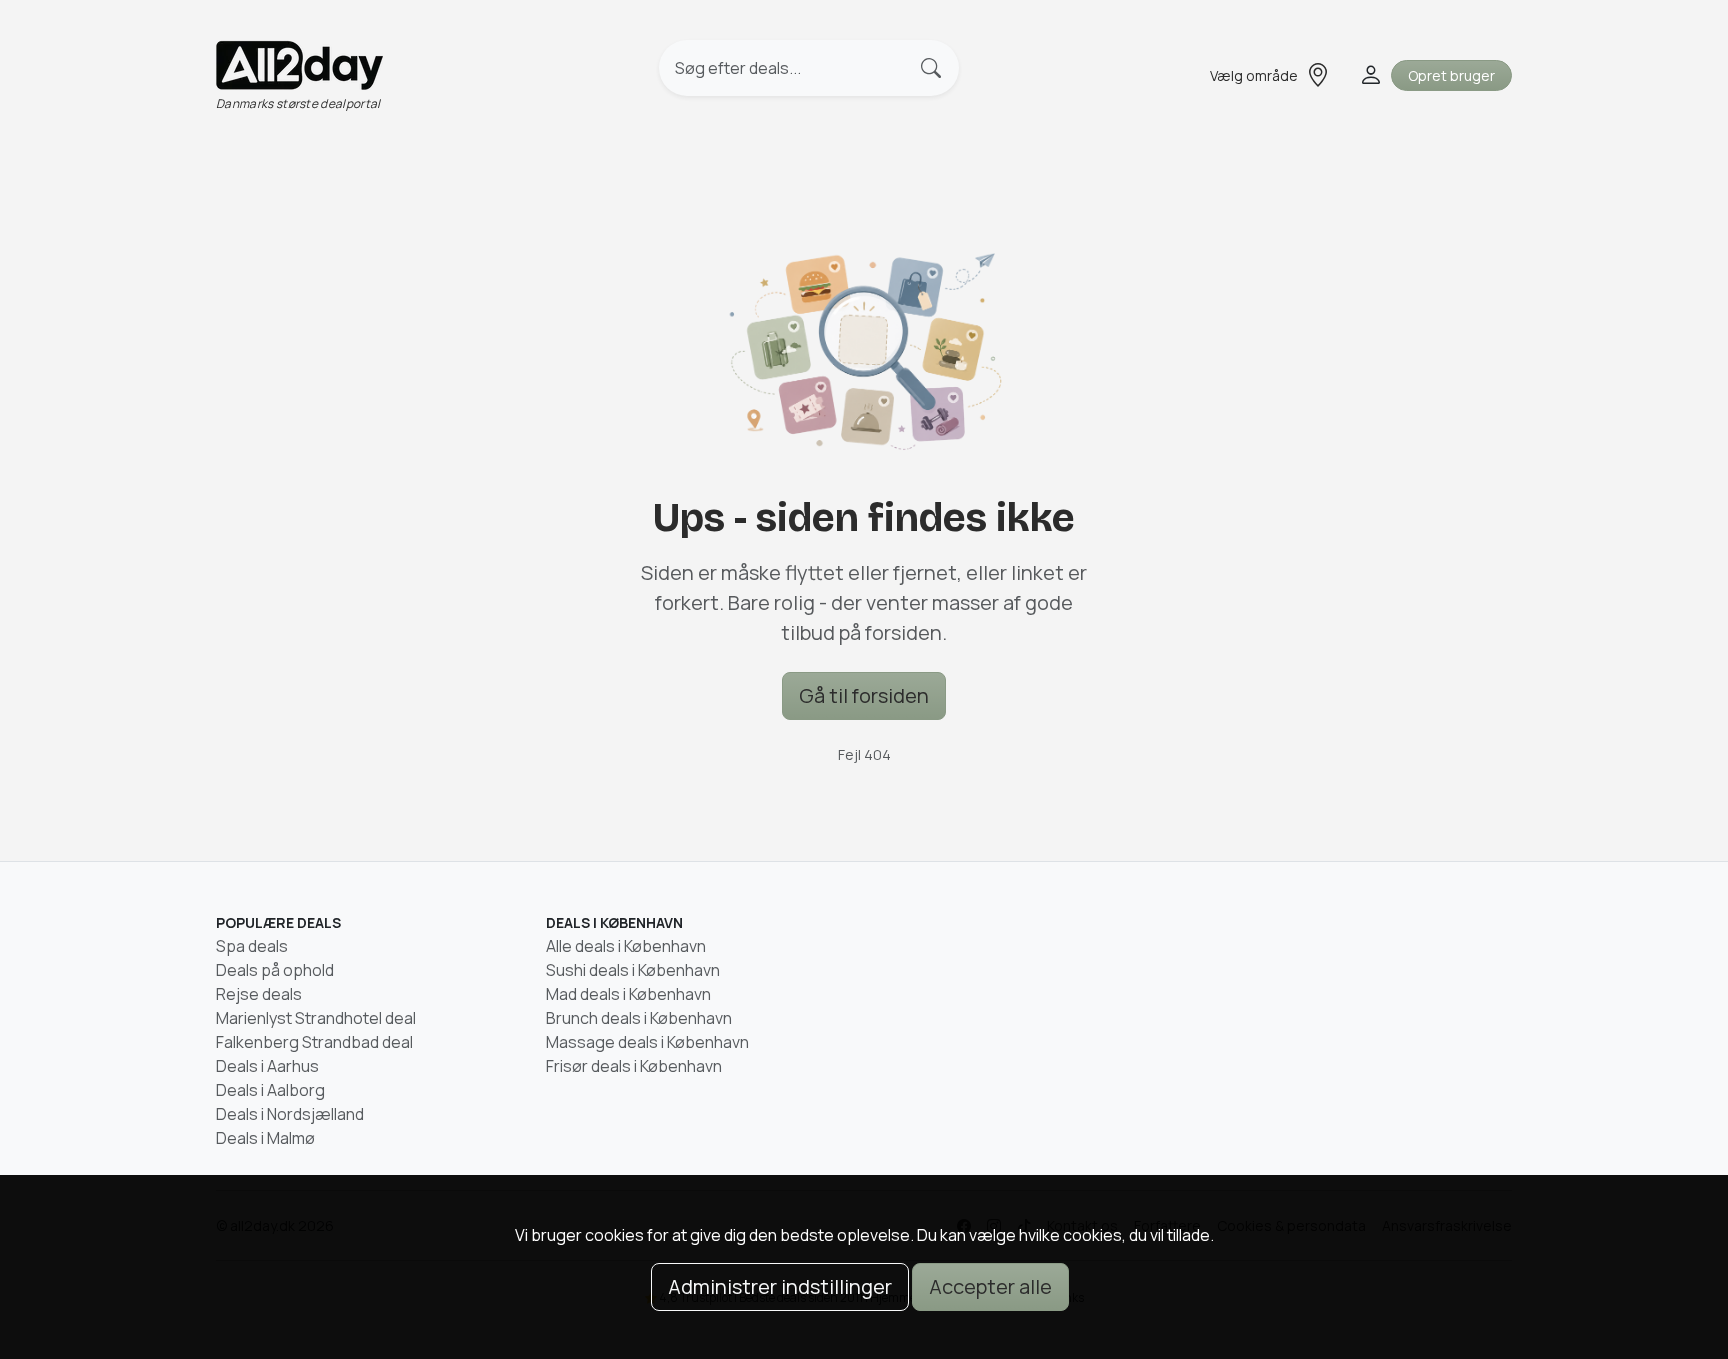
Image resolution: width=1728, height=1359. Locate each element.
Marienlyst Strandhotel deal (316, 1018)
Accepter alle (990, 1286)
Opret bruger (1451, 75)
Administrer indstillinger (780, 1286)
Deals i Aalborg (270, 1090)
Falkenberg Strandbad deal (314, 1042)
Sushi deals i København (633, 970)
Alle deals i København (626, 946)
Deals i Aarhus (267, 1066)
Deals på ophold (275, 970)
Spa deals (252, 946)
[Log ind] (1369, 75)
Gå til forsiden (864, 695)
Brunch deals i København (639, 1018)
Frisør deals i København (634, 1066)
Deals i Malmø (265, 1138)
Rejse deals (259, 994)
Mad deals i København (628, 994)
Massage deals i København (647, 1042)
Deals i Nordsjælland (290, 1114)
